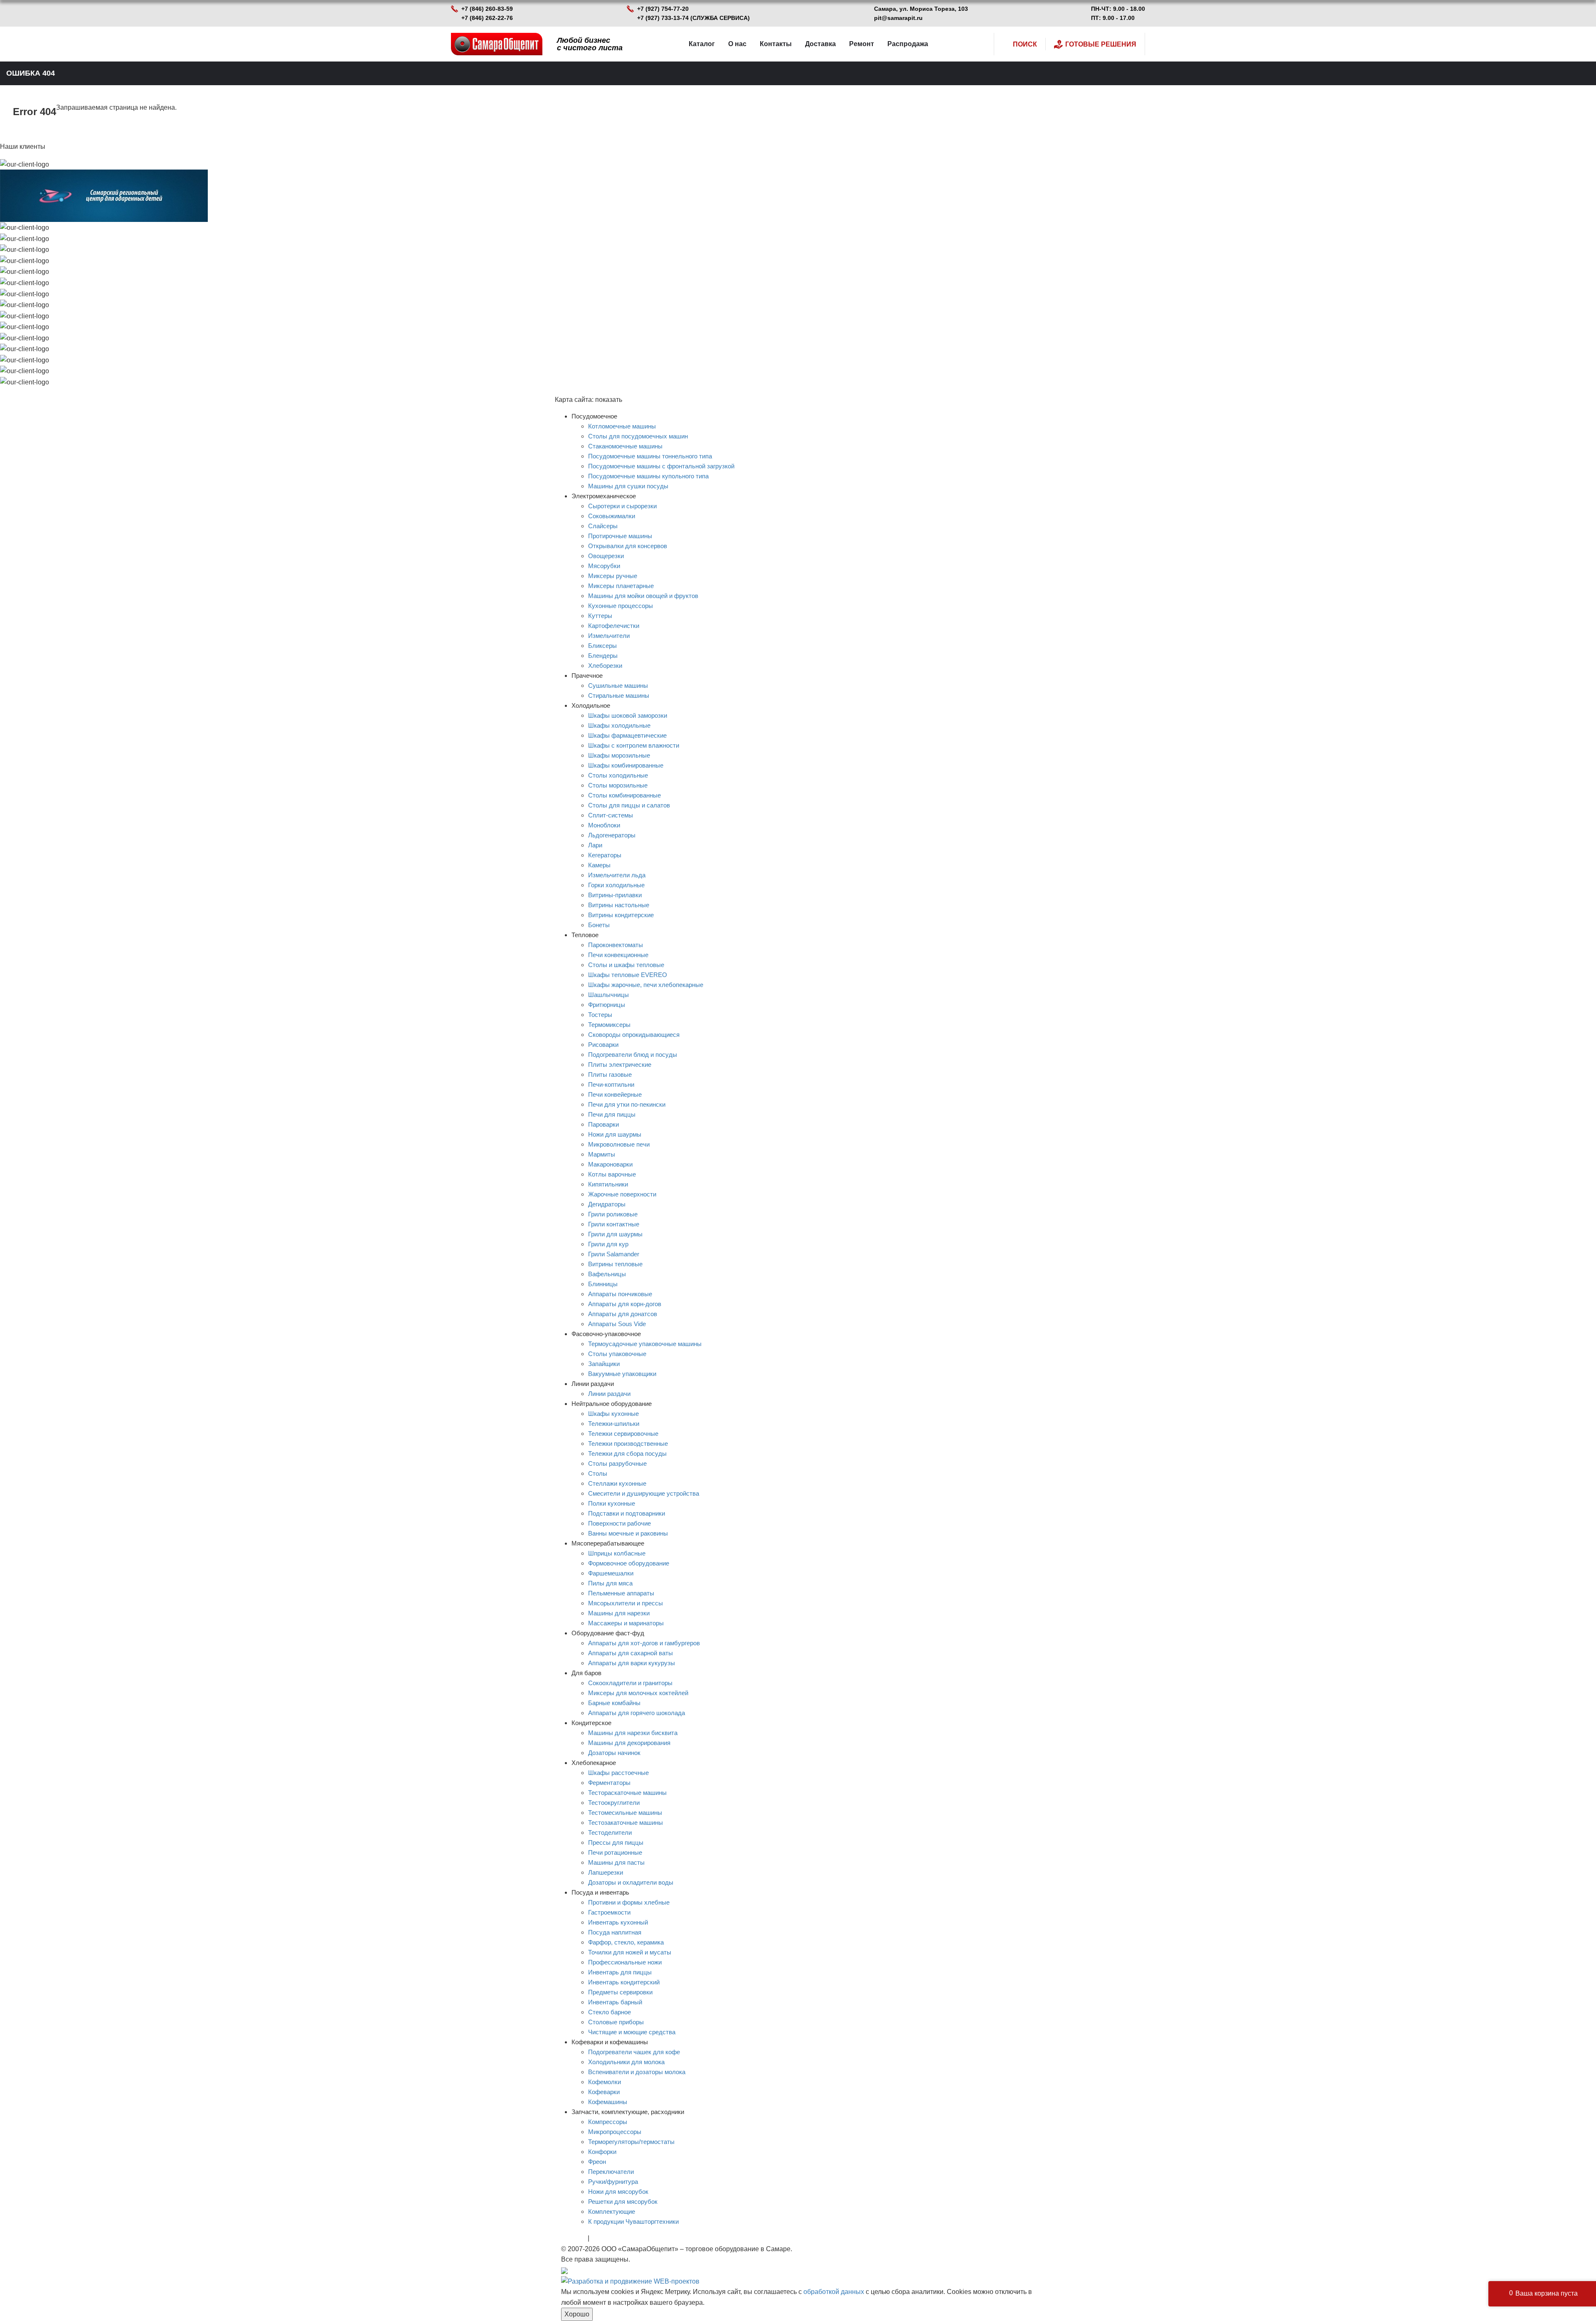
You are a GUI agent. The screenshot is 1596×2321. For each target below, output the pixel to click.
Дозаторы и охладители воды (631, 1882)
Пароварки (603, 1124)
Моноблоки (604, 825)
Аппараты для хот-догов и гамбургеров (644, 1643)
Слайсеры (603, 526)
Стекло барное (610, 2012)
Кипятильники (608, 1184)
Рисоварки (603, 1045)
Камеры (599, 865)
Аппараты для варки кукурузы (632, 1663)
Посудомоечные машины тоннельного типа (650, 456)
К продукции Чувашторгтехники (633, 2221)
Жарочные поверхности (622, 1194)
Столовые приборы (616, 2022)
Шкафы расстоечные (618, 1773)
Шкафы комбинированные (626, 765)
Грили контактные (614, 1224)
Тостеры (600, 1015)
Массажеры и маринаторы (626, 1623)
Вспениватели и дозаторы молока (637, 2072)
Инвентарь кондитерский (624, 1982)
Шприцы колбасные (617, 1553)
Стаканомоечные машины (625, 446)
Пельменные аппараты (621, 1593)
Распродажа (908, 44)
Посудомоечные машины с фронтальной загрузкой (661, 466)
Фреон (597, 2162)
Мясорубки (604, 566)
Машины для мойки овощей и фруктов (643, 596)
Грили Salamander (614, 1254)
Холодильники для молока (626, 2062)
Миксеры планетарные (621, 586)
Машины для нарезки (619, 1613)
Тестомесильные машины (625, 1813)
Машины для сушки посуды (628, 486)
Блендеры (603, 656)
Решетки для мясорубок (623, 2202)
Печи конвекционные (618, 955)
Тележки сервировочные (623, 1434)
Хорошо (577, 2314)
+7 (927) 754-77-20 (663, 9)
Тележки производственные (628, 1444)
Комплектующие (612, 2211)
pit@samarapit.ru (898, 18)
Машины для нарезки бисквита (633, 1733)
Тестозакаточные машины (626, 1823)
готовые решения (1101, 44)
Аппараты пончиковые (620, 1294)
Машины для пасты (616, 1862)
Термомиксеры (609, 1025)
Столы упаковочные (617, 1354)
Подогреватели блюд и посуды (633, 1055)
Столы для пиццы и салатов (629, 805)
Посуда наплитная (615, 1932)
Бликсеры (602, 646)
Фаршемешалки (611, 1573)
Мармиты (602, 1154)
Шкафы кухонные (613, 1414)
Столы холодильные (618, 775)
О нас (737, 44)
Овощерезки (606, 556)
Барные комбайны (614, 1703)
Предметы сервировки (620, 1992)
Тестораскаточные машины (627, 1793)
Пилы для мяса (610, 1583)
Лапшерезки (606, 1872)
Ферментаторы (609, 1783)
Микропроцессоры (615, 2132)
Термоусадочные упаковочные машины (645, 1344)
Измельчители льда (617, 875)
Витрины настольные (619, 905)
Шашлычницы (608, 995)
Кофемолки (605, 2082)
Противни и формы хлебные (629, 1902)
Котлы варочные (612, 1174)
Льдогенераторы (612, 835)
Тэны (599, 2238)
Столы (598, 1473)
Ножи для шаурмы (615, 1134)
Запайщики (604, 1364)
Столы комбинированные (624, 795)
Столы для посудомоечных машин (638, 436)
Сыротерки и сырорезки (622, 506)
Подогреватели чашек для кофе (634, 2052)
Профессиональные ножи (625, 1962)
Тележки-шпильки (614, 1424)
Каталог (702, 44)
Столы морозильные (618, 785)
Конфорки (602, 2152)
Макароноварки (610, 1164)
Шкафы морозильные (619, 755)
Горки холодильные (616, 885)
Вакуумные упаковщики (622, 1374)
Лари (595, 845)
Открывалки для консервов (628, 546)
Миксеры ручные (613, 576)
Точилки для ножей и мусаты (630, 1952)
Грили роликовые (613, 1214)
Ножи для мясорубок (618, 2192)
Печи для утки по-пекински (627, 1104)
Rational (574, 2238)
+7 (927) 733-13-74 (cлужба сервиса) (693, 18)
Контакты (776, 44)
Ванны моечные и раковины (628, 1533)
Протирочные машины (620, 536)
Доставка (820, 44)
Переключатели (611, 2172)
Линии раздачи (609, 1394)
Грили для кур (608, 1244)
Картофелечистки (614, 626)
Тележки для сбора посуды (627, 1453)
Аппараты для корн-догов (625, 1304)
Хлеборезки (605, 666)
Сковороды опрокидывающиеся (634, 1035)
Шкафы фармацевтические (627, 735)
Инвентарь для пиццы (620, 1972)
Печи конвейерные (615, 1094)
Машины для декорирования (629, 1743)
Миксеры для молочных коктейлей (638, 1693)
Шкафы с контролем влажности (634, 745)
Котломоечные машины (622, 426)
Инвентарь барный (615, 2002)
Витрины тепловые (615, 1264)
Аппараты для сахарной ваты (631, 1653)
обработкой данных (834, 2292)
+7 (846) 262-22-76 (487, 18)
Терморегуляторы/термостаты (631, 2142)
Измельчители (609, 636)
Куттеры (600, 616)
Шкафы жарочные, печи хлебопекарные (646, 985)
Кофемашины (608, 2102)
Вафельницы (607, 1274)
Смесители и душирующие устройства (644, 1493)
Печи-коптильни (611, 1084)
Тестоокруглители (614, 1803)
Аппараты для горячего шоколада (637, 1713)
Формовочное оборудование (629, 1563)
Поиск (1025, 44)
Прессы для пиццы (616, 1842)
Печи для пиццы (612, 1114)
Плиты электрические (620, 1065)
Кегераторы (605, 855)
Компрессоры (608, 2122)
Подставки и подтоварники (627, 1513)
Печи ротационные (615, 1852)
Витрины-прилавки (615, 895)
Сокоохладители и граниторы (630, 1683)
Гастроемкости (609, 1912)
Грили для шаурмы (615, 1234)
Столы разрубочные (617, 1463)
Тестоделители (610, 1832)
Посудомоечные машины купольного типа (648, 476)
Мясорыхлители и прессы (626, 1603)
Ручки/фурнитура (613, 2182)
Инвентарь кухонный (618, 1922)
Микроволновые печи (619, 1144)
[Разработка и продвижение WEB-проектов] (630, 2281)
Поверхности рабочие (619, 1523)
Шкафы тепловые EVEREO (628, 975)
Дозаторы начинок (614, 1753)
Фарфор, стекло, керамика (626, 1942)
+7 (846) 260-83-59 (487, 9)
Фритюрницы (607, 1005)
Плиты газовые (610, 1074)
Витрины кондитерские (621, 915)
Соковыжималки (612, 516)
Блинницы (603, 1284)
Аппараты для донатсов (623, 1314)
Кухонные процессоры (621, 606)
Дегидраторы (607, 1204)
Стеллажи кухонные (617, 1483)
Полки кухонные (612, 1503)
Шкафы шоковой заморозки (628, 715)
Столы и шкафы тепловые (626, 965)
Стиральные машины (619, 695)
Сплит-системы (611, 815)
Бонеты (599, 925)
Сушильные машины (618, 685)
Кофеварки (604, 2092)
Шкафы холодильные (619, 725)
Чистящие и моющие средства (632, 2032)
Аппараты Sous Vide (617, 1324)
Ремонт (862, 44)
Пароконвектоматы (616, 945)
